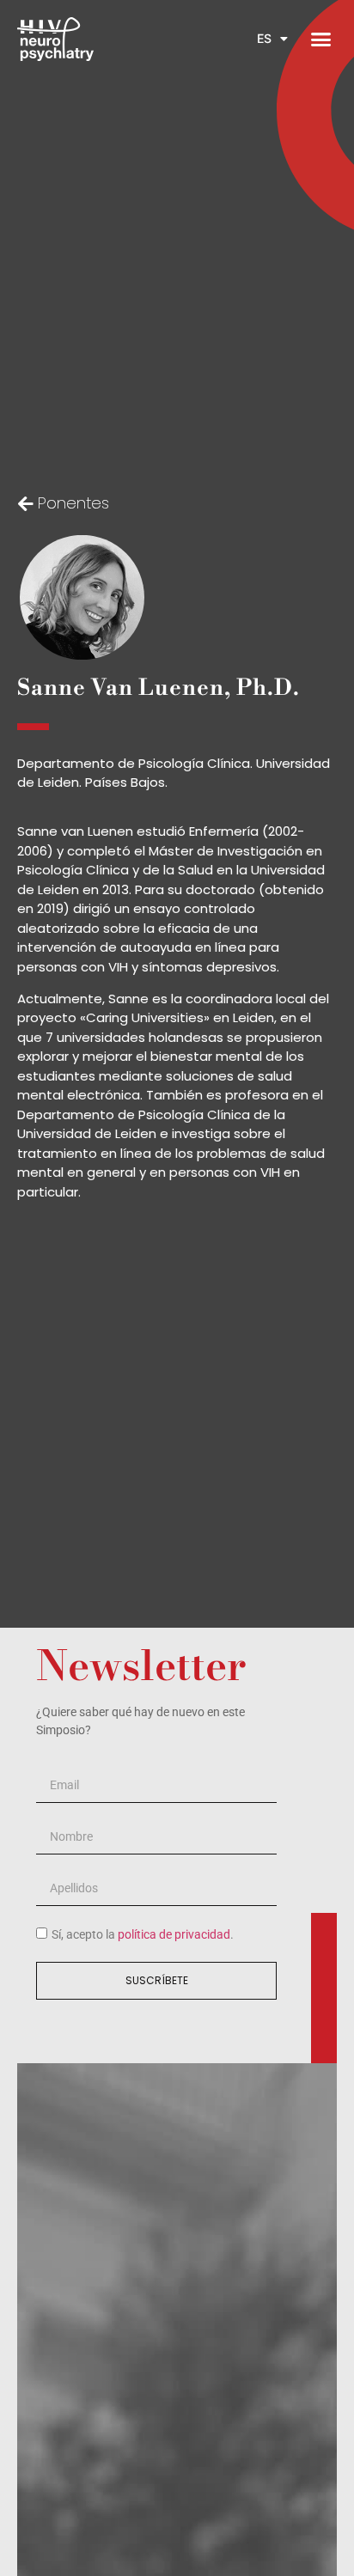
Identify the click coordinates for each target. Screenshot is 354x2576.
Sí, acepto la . (143, 1935)
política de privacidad (174, 1935)
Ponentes (73, 503)
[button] (321, 40)
